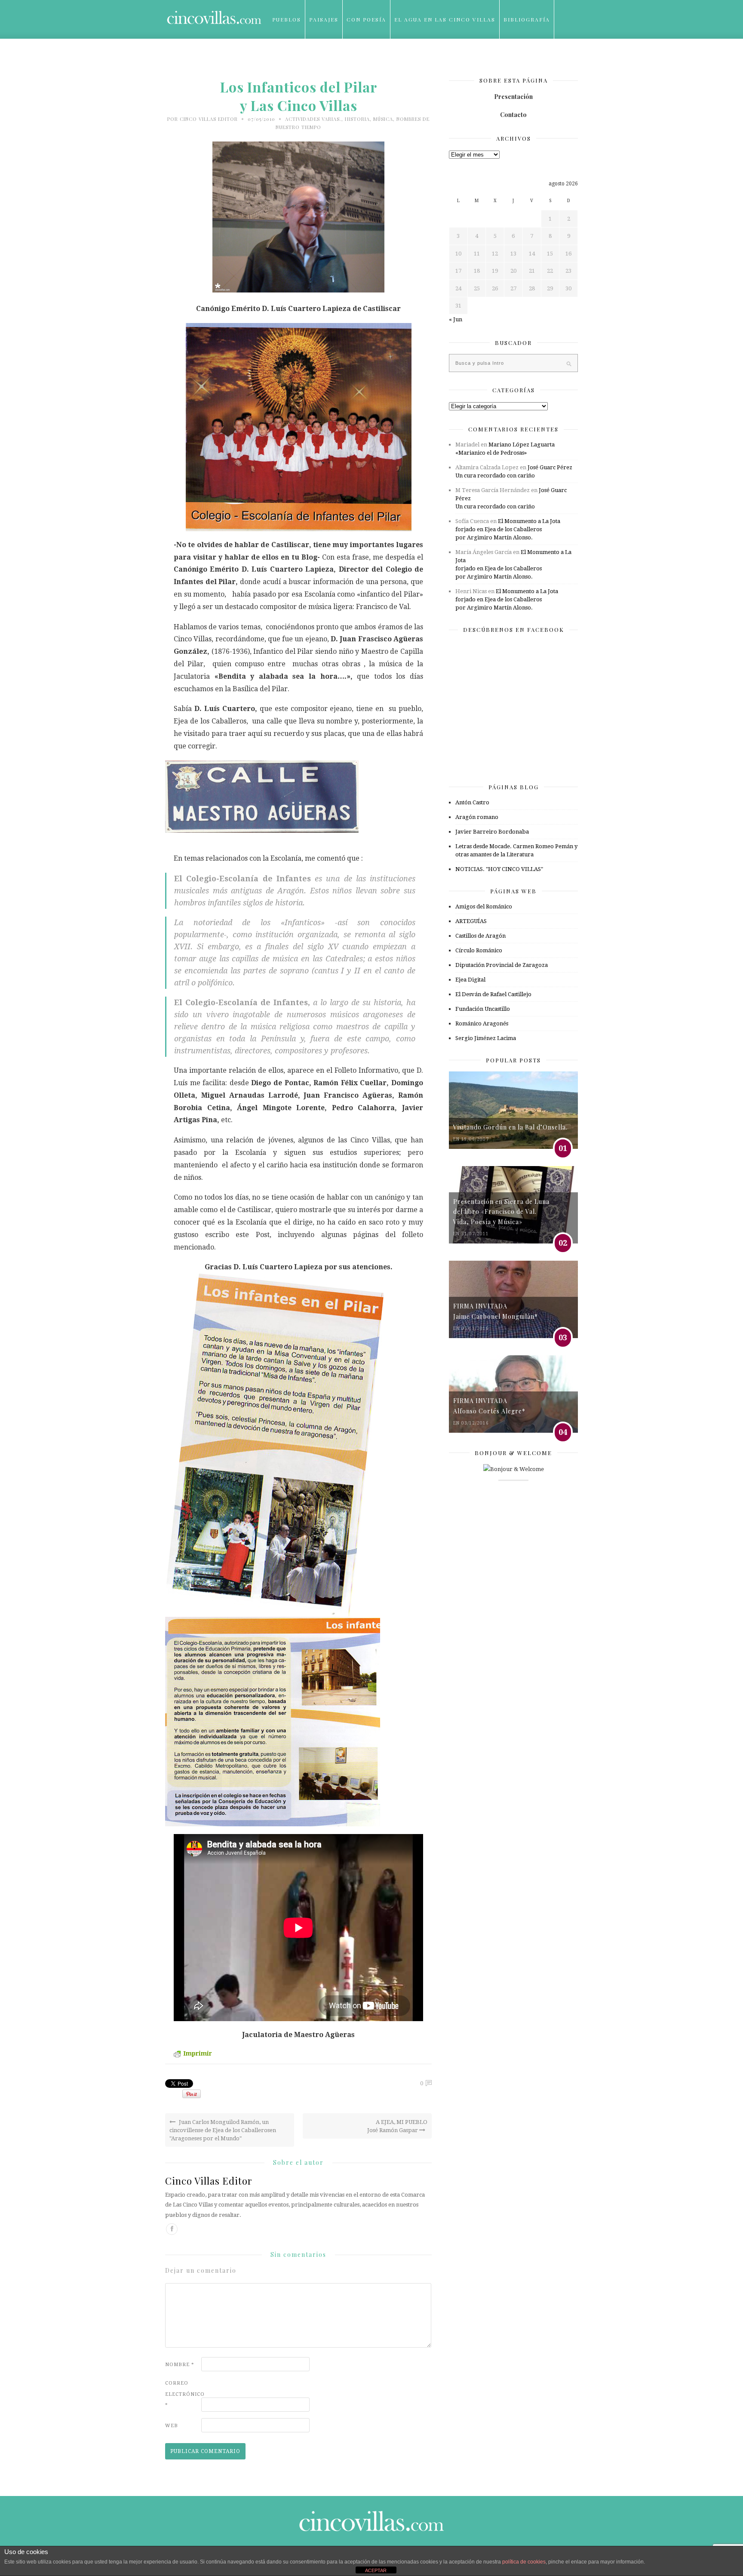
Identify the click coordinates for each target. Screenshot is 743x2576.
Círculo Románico (479, 950)
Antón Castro (472, 802)
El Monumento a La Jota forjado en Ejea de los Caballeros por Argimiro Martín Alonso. (508, 529)
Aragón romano (477, 817)
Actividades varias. (313, 119)
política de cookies (524, 2562)
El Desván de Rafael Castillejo (493, 994)
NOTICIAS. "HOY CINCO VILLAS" (499, 869)
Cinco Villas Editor (209, 119)
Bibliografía (527, 19)
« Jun (456, 319)
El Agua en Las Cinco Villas (445, 19)
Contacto (513, 115)
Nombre (180, 2365)
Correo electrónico (182, 2394)
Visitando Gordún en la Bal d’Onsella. (510, 1127)
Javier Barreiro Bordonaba (492, 832)
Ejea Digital (470, 980)
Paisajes (324, 19)
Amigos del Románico (484, 906)
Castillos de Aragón (480, 936)
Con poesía (366, 19)
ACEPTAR (376, 2570)
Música (383, 119)
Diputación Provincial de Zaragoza (502, 965)
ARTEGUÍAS (471, 921)
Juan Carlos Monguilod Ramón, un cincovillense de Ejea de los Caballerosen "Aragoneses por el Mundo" (223, 2130)
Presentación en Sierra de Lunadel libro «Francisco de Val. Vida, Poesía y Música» (501, 1212)
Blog (281, 58)
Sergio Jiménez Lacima (486, 1038)
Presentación (513, 97)
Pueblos (287, 19)
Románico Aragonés (482, 1023)
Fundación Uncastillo (483, 1009)
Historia (357, 119)
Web (172, 2426)
